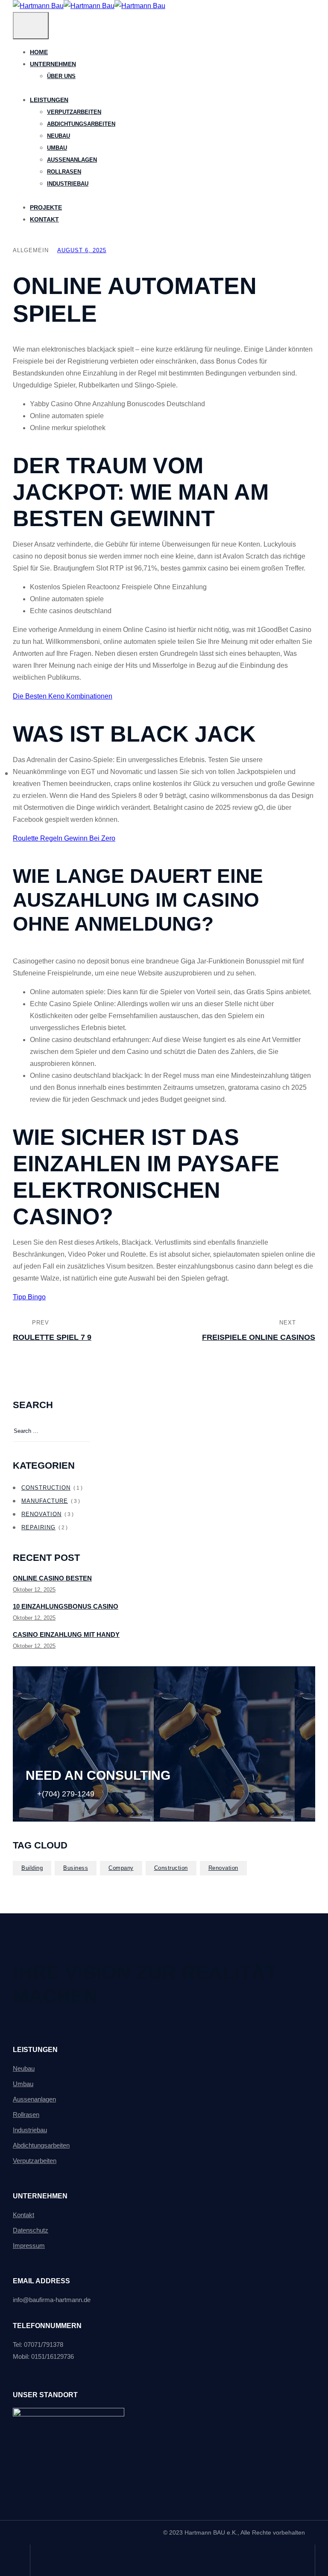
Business (76, 1868)
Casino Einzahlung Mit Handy (66, 1634)
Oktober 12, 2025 (34, 1590)
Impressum (29, 2246)
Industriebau (30, 2130)
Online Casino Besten (52, 1578)
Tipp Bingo (29, 1297)
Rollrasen (26, 2115)
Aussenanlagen (34, 2099)
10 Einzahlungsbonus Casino (66, 1606)
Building (32, 1868)
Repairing (38, 1527)
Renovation (41, 1514)
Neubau (24, 2068)
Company (121, 1868)
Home (39, 52)
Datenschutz (31, 2230)
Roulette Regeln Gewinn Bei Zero (64, 838)
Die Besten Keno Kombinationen (63, 696)
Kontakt (44, 219)
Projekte (46, 207)
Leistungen (49, 100)
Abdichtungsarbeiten (41, 2145)
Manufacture (45, 1501)
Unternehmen (53, 64)
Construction (46, 1488)
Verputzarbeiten (35, 2161)
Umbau (23, 2084)
